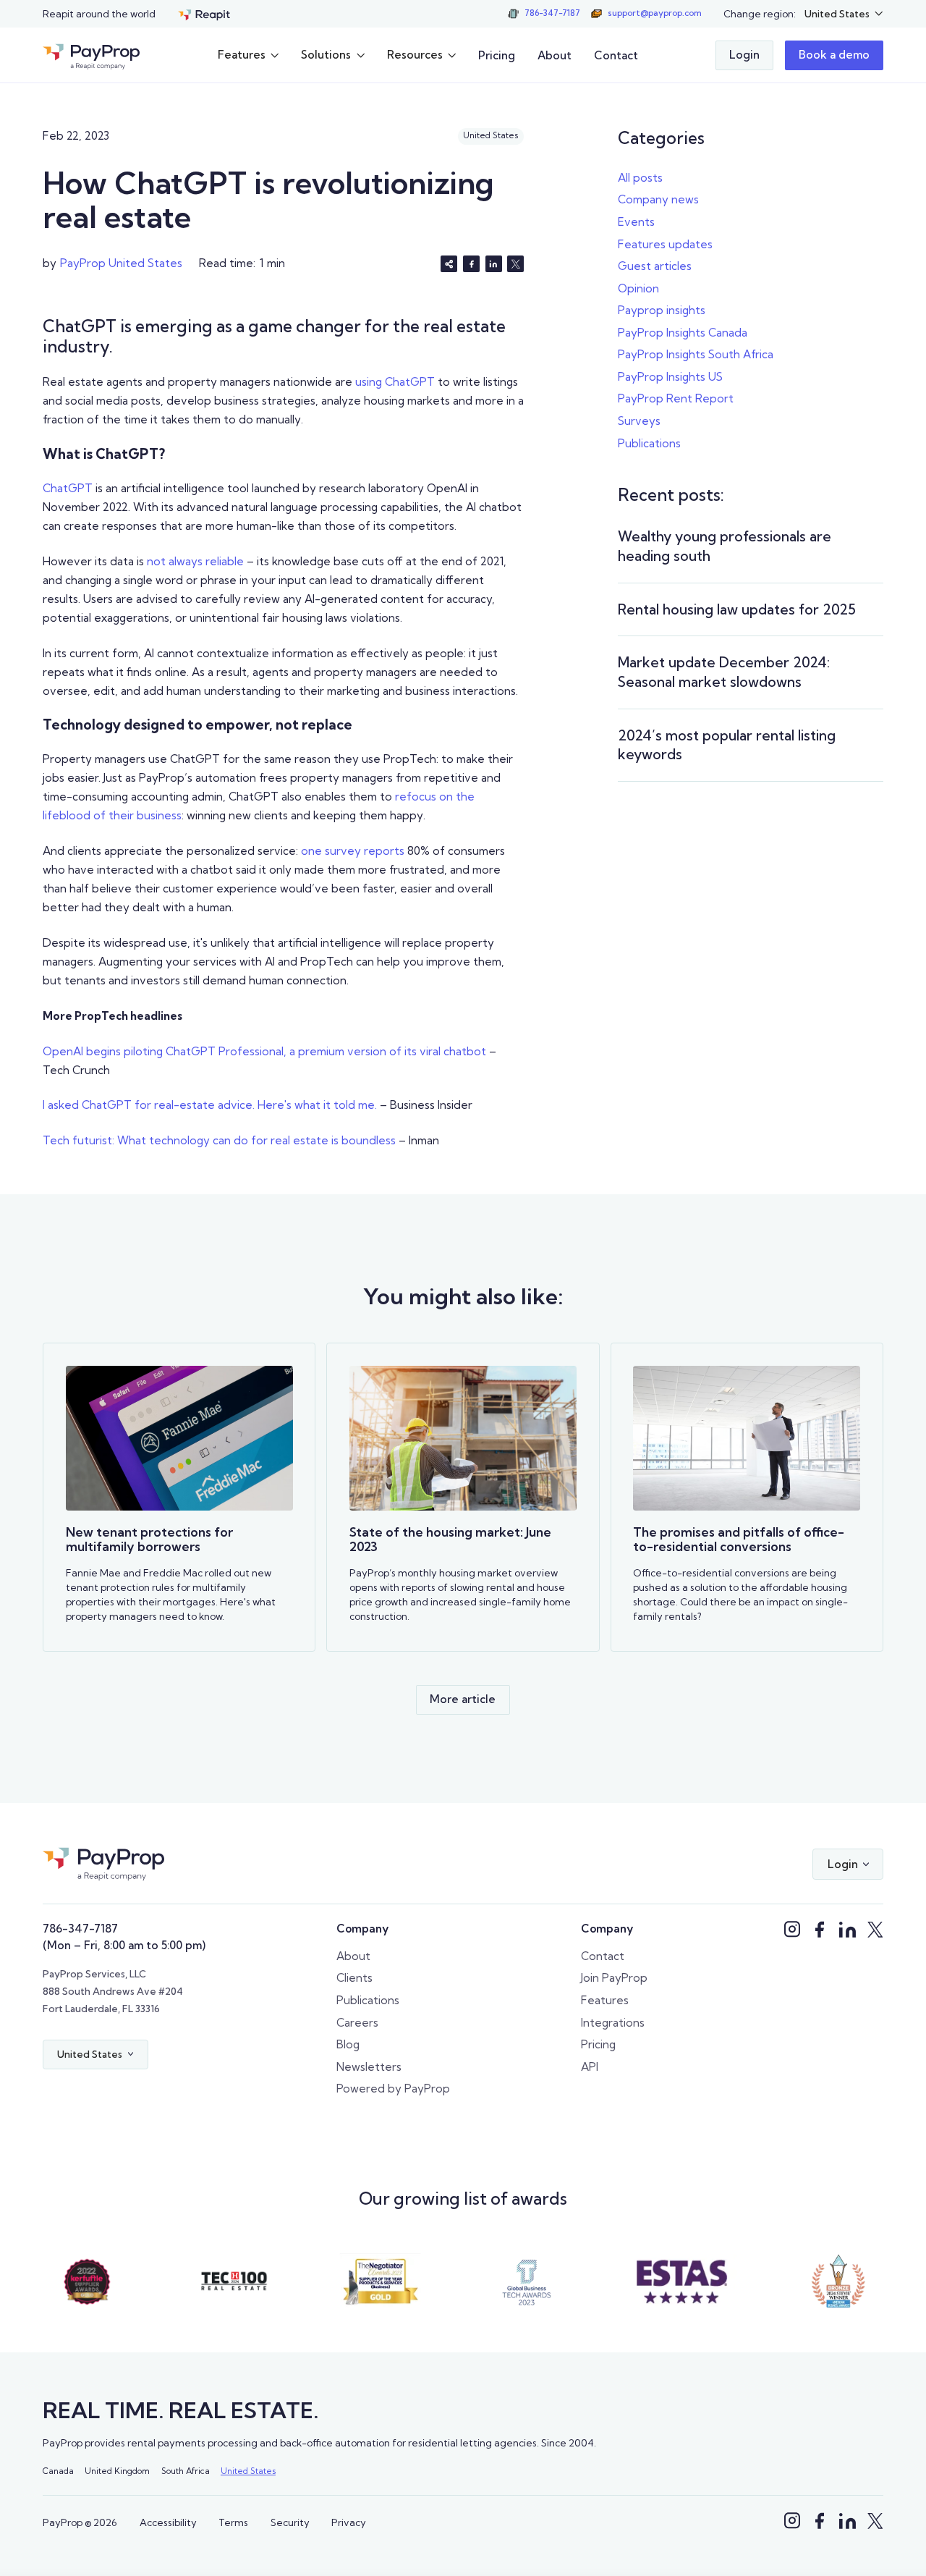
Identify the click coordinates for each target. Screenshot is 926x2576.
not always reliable (195, 561)
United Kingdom (117, 2471)
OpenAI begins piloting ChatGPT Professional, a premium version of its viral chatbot (264, 1051)
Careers (357, 2023)
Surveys (639, 421)
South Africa (186, 2471)
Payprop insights (662, 310)
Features (605, 2000)
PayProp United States (121, 263)
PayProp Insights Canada (683, 333)
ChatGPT (68, 488)
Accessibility (168, 2522)
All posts (640, 178)
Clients (354, 1978)
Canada (58, 2471)
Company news (658, 199)
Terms (233, 2522)
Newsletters (369, 2067)
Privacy (349, 2522)
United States (248, 2471)
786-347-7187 (80, 1929)
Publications (649, 443)
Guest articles (655, 266)
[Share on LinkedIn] (494, 264)
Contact (616, 55)
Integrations (613, 2023)
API (590, 2067)
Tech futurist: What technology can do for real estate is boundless (219, 1140)
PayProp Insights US (670, 377)
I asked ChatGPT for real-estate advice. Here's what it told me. (210, 1105)
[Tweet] (515, 264)
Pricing (497, 55)
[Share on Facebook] (471, 264)
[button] (844, 14)
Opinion (638, 288)
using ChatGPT (395, 382)
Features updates (665, 244)
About (555, 55)
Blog (348, 2044)
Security (290, 2522)
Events (636, 222)
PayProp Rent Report (676, 398)
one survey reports (353, 851)
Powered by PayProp (393, 2089)
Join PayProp (614, 1978)
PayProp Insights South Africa (696, 354)
